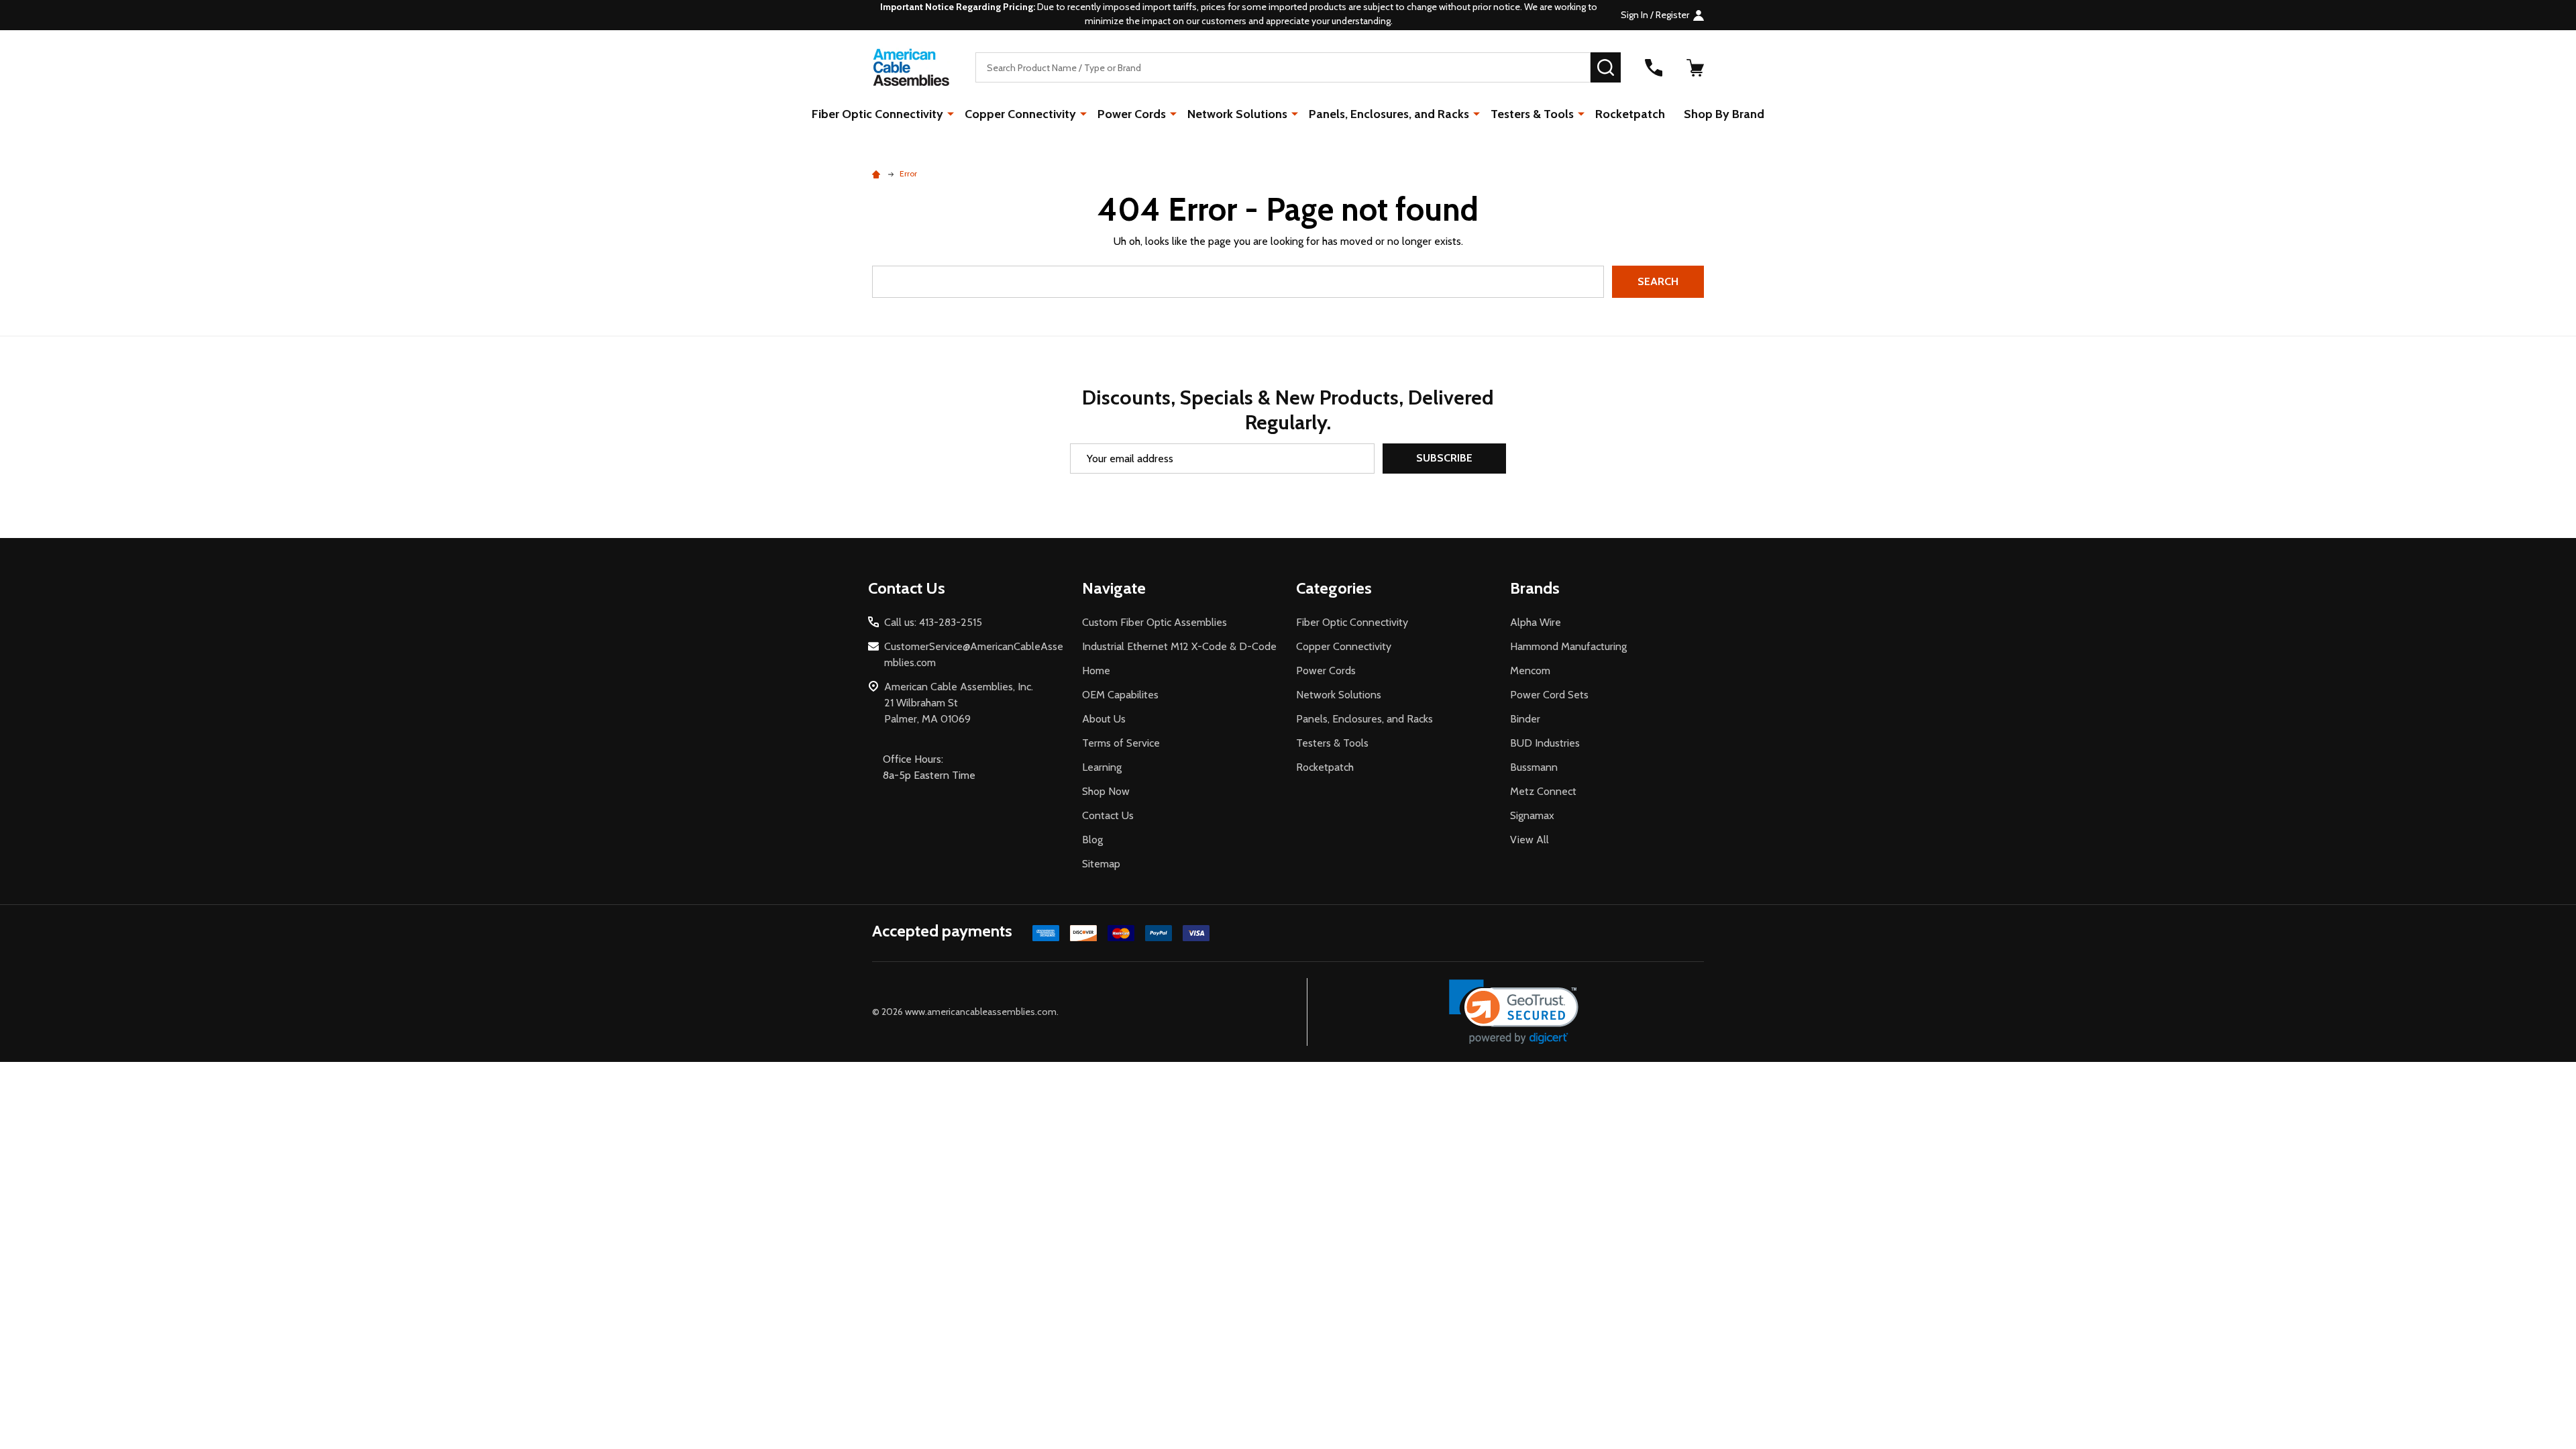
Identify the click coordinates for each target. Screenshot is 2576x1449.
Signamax (1532, 815)
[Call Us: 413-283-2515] (1654, 68)
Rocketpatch (1630, 114)
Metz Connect (1543, 791)
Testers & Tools (1532, 114)
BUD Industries (1545, 743)
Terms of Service (1121, 743)
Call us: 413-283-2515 (933, 622)
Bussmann (1534, 767)
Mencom (1530, 670)
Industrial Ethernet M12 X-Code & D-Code (1179, 646)
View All (1529, 840)
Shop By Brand (1724, 114)
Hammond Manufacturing (1568, 646)
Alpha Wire (1536, 622)
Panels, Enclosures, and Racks (1389, 114)
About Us (1104, 719)
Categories (1334, 588)
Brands (1535, 588)
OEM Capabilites (1120, 695)
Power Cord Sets (1549, 695)
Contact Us (1108, 815)
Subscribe (1444, 458)
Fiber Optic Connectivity (877, 114)
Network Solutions (1237, 114)
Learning (1102, 767)
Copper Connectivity (1020, 114)
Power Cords (1132, 114)
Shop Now (1106, 791)
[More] (951, 113)
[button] (1514, 1012)
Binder (1525, 719)
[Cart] (1695, 68)
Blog (1092, 840)
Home (1096, 670)
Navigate (1114, 588)
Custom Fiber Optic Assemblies (1155, 622)
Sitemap (1101, 864)
